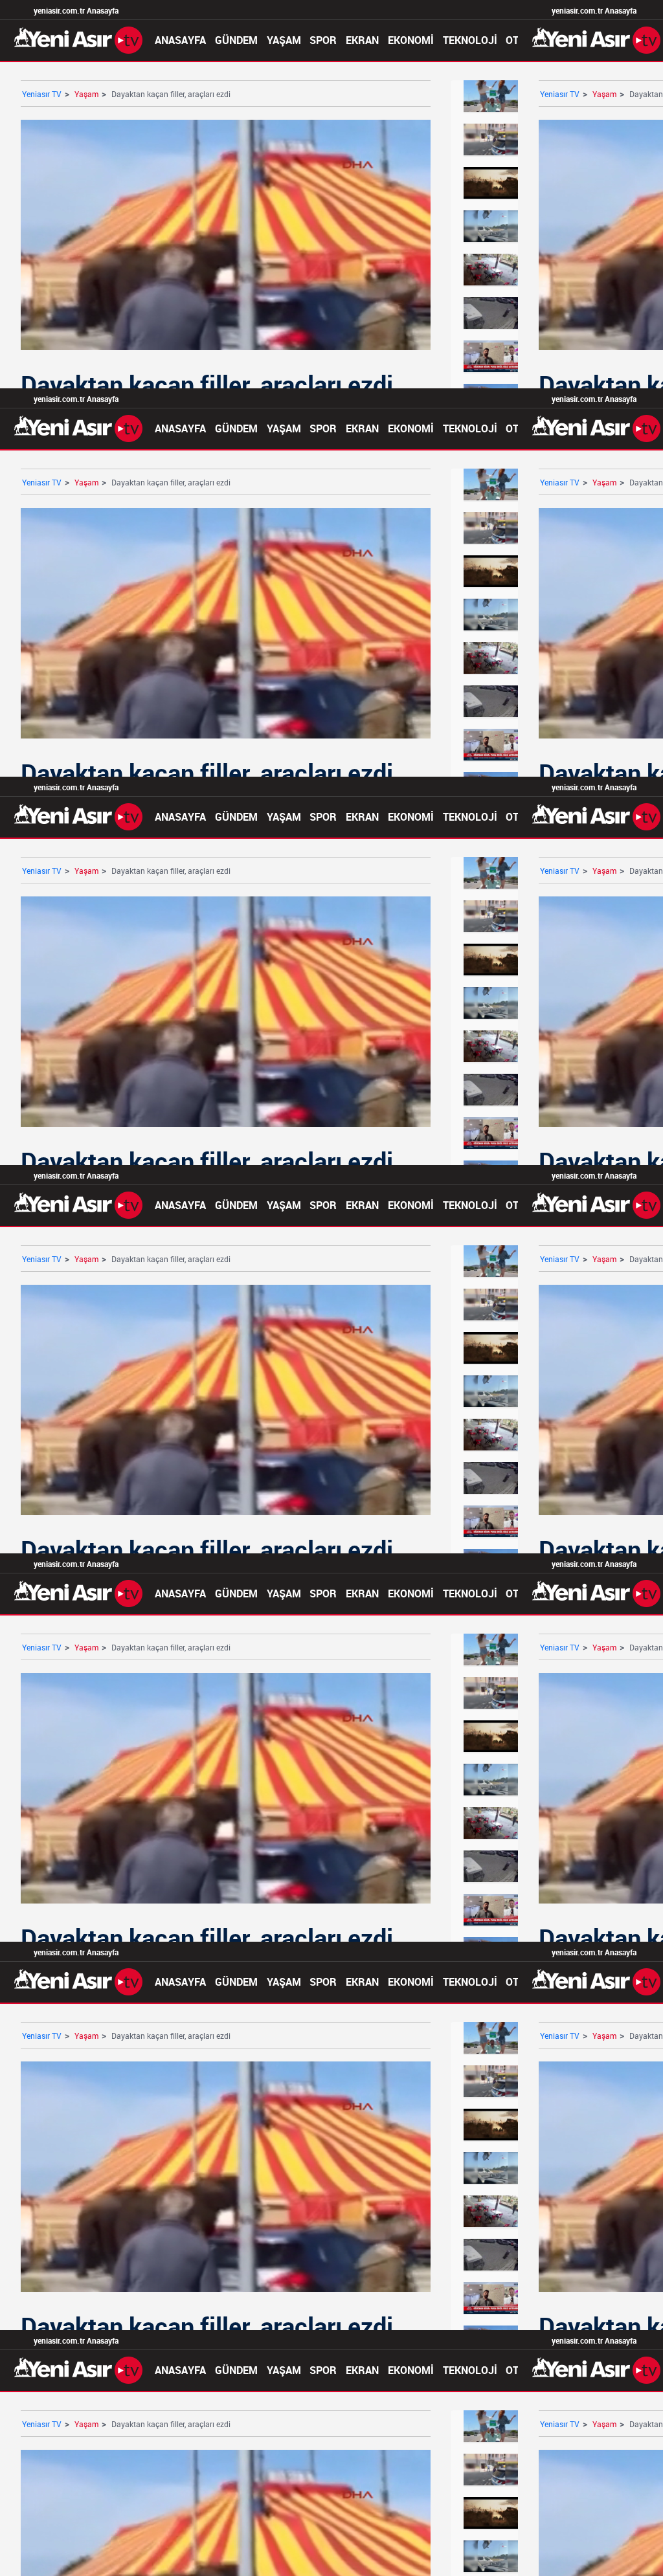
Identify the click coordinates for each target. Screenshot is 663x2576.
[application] (331, 1288)
